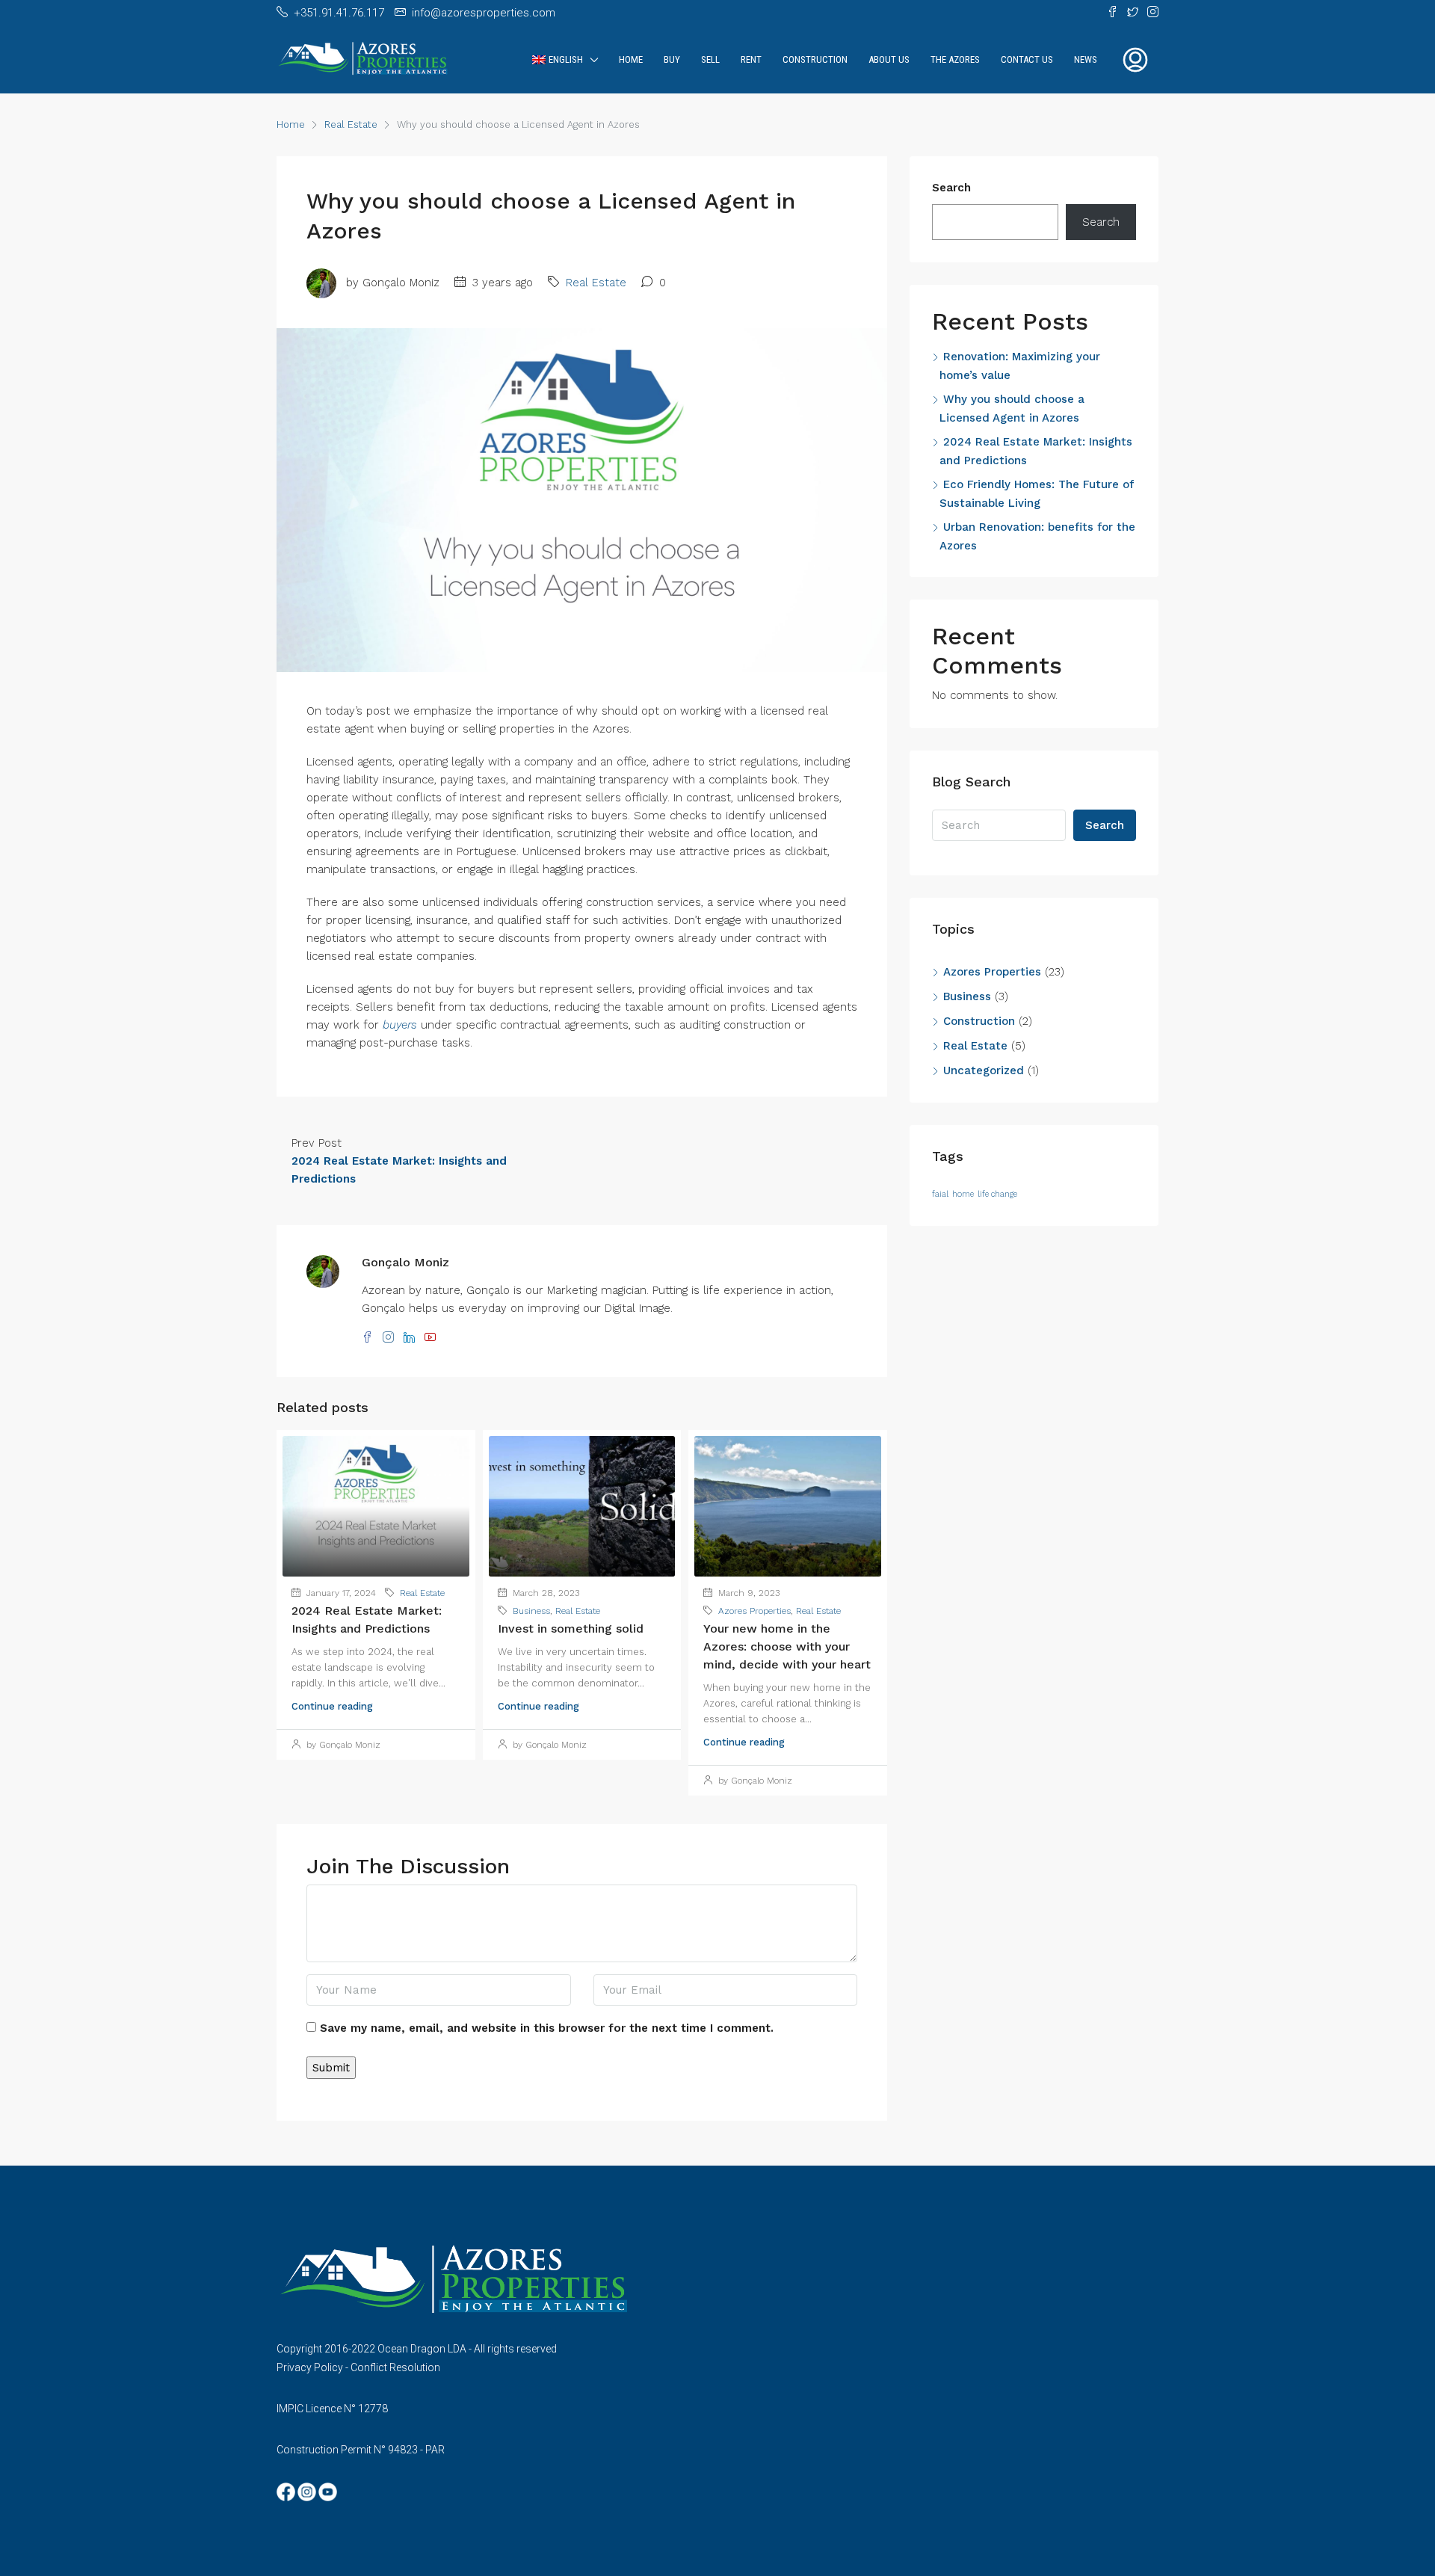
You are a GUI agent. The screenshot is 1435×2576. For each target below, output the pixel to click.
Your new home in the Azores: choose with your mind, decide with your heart (787, 1646)
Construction (815, 59)
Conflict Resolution (395, 2367)
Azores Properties (754, 1611)
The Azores (955, 59)
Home (631, 59)
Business (531, 1611)
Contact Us (1027, 59)
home (963, 1194)
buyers (400, 1025)
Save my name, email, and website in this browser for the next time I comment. (547, 2028)
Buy (672, 59)
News (1086, 59)
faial (940, 1194)
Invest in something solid (571, 1629)
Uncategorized (984, 1070)
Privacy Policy (310, 2367)
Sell (710, 59)
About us (889, 59)
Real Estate (351, 124)
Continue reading (332, 1706)
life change (997, 1194)
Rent (751, 59)
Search (951, 188)
